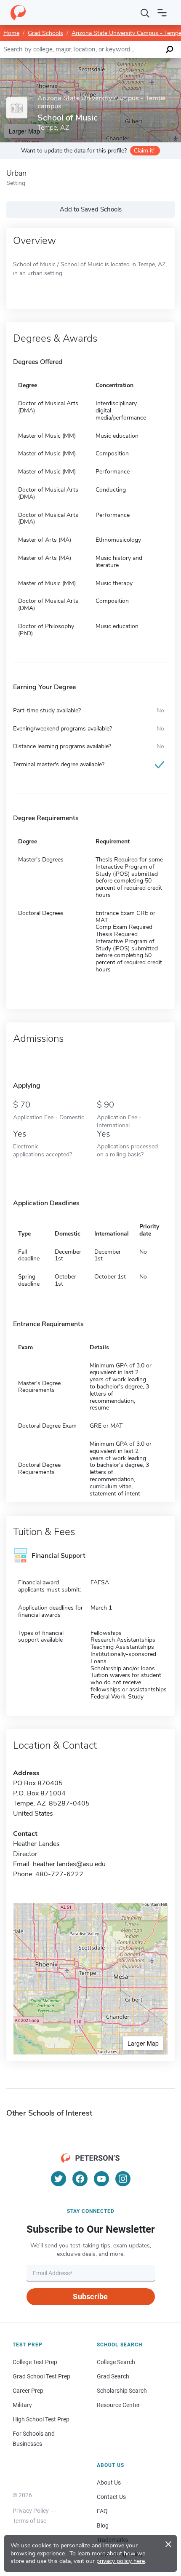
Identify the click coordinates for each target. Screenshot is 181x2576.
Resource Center (118, 2405)
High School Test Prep (41, 2419)
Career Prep (28, 2391)
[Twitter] (59, 2179)
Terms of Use (29, 2521)
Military (22, 2405)
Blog (103, 2525)
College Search (116, 2362)
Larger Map (143, 2043)
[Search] (145, 13)
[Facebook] (80, 2179)
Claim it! (144, 151)
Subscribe (90, 2296)
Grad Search (113, 2376)
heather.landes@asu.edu (69, 1864)
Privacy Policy (31, 2511)
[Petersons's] (18, 13)
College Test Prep (35, 2362)
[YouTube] (101, 2179)
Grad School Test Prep (41, 2376)
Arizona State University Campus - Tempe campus (101, 102)
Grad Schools (45, 33)
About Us (109, 2482)
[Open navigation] (162, 13)
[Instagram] (123, 2179)
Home (11, 33)
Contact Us (111, 2497)
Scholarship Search (122, 2391)
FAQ (102, 2511)
